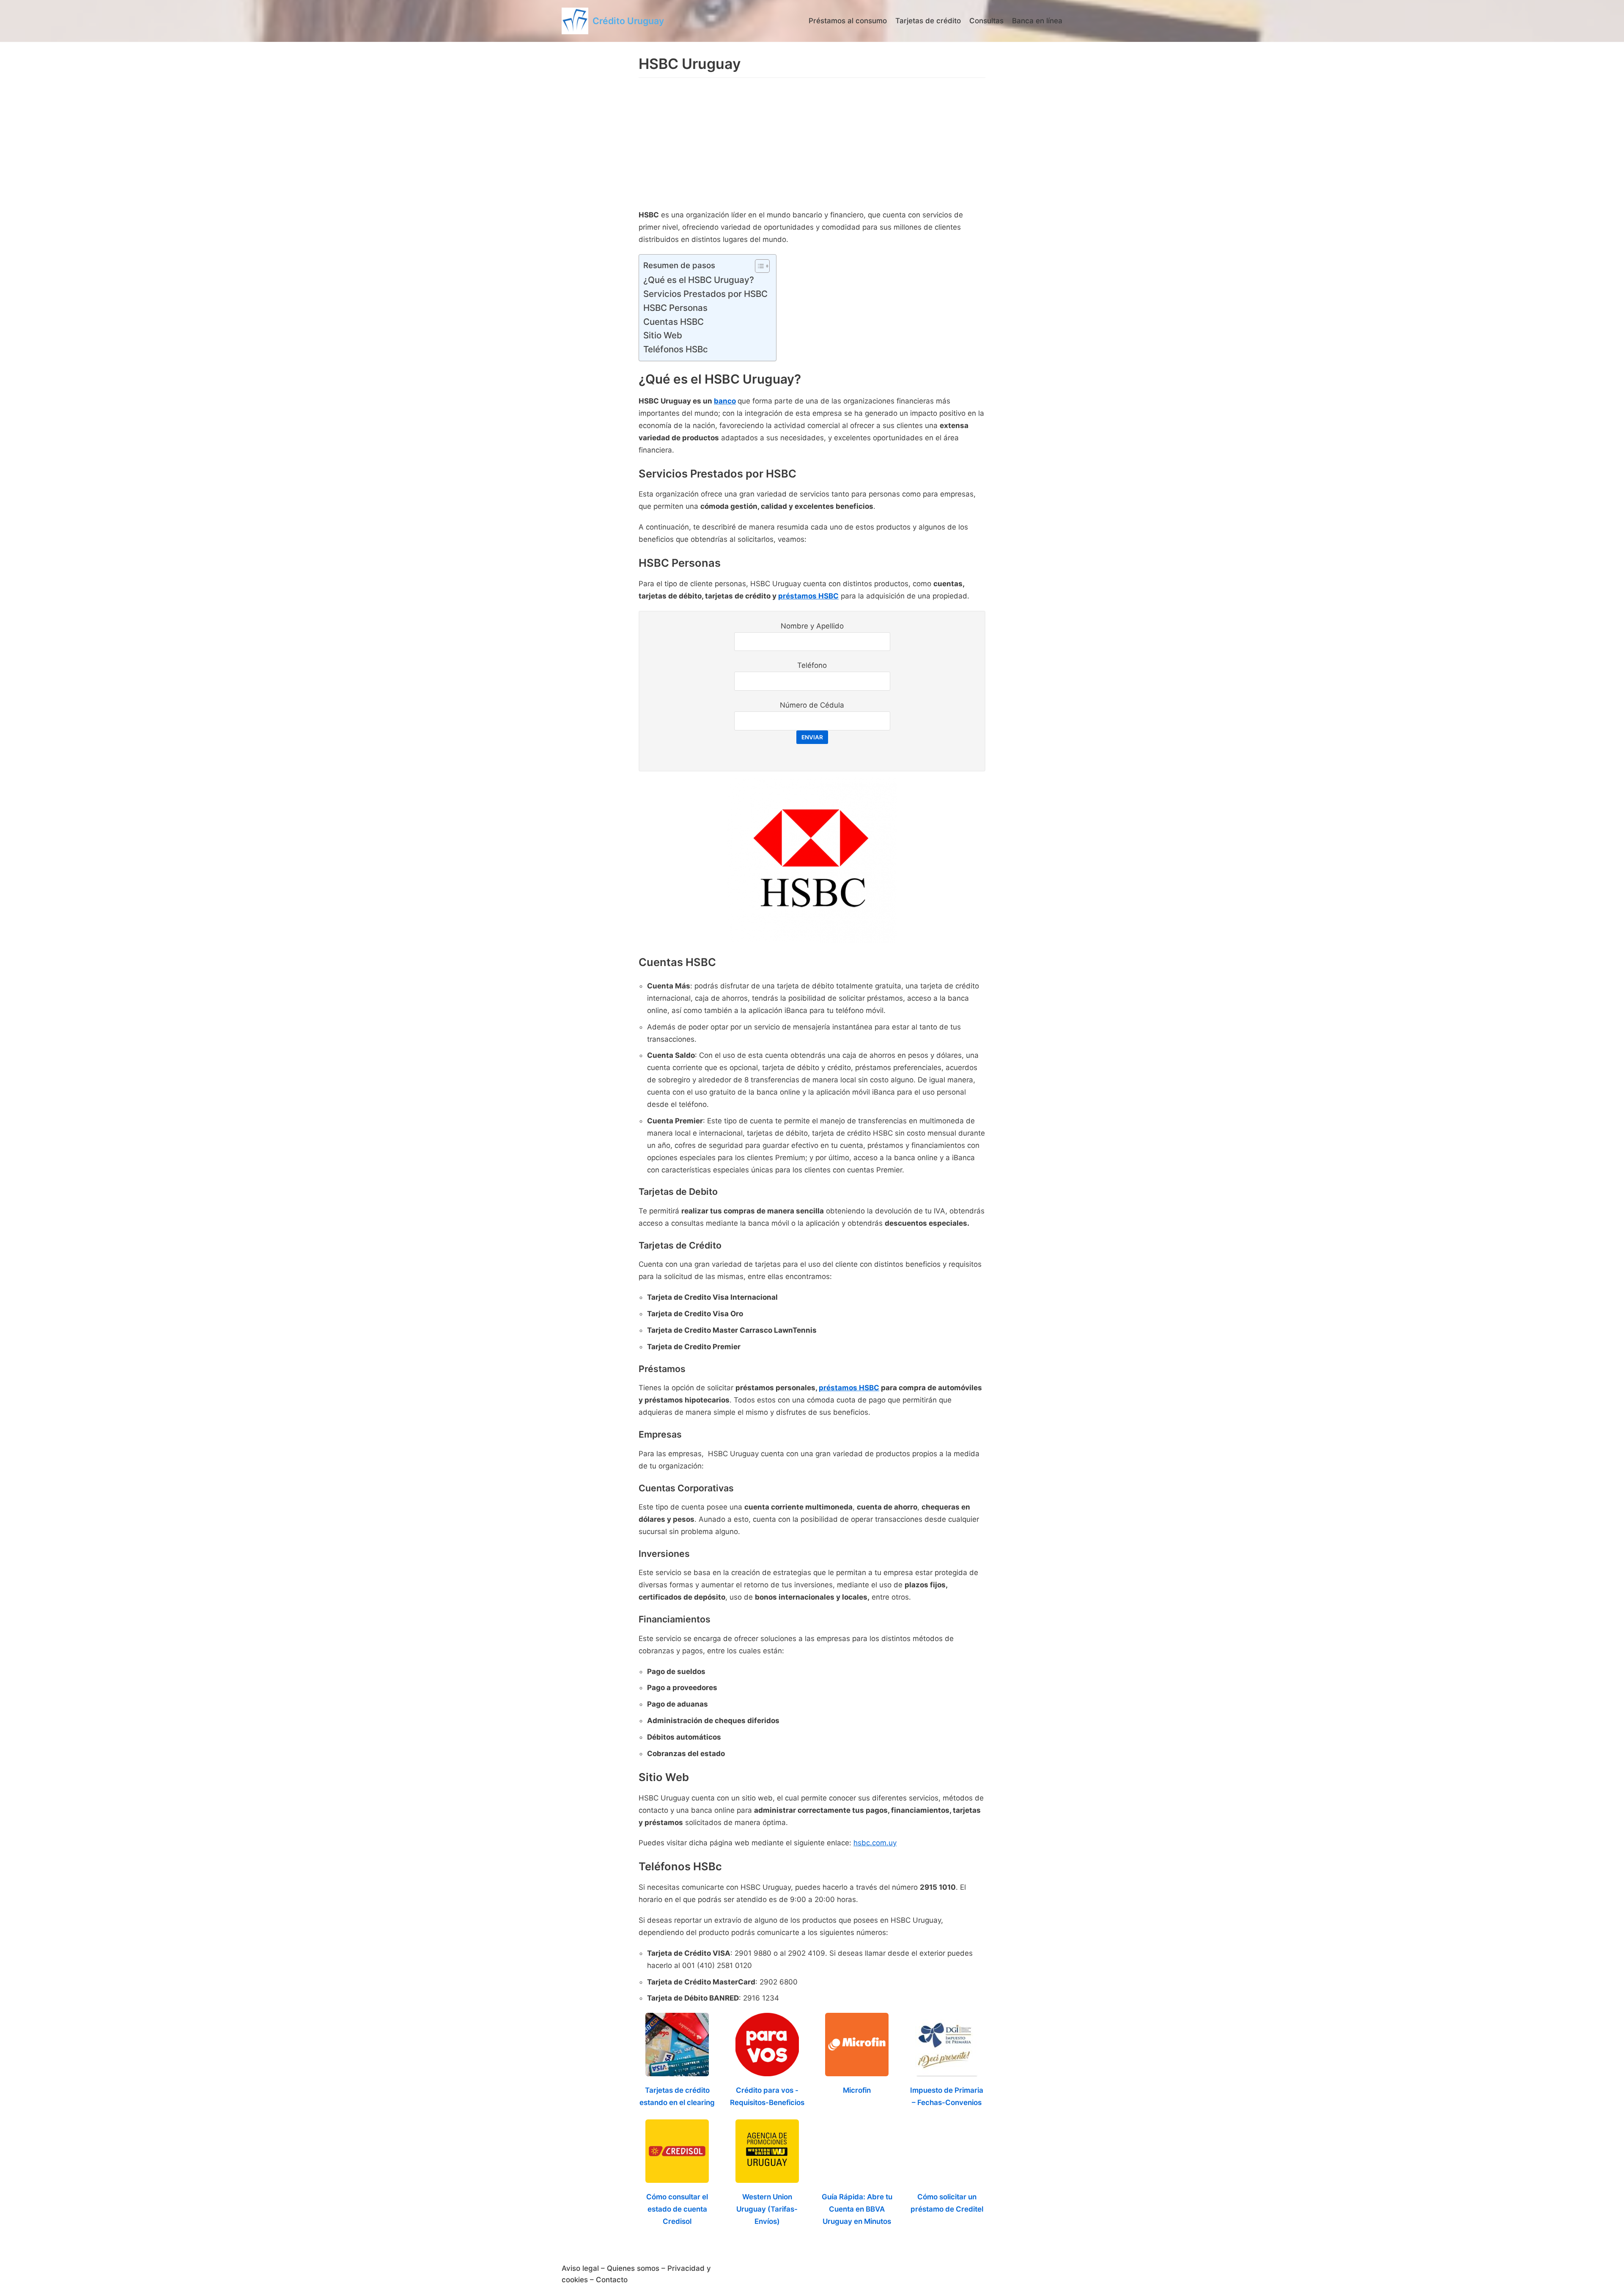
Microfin (857, 2090)
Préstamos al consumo (848, 21)
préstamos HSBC (808, 596)
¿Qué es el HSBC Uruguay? (699, 280)
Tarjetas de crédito (928, 21)
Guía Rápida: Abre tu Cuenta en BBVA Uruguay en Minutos (857, 2209)
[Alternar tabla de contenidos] (758, 266)
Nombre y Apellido (812, 626)
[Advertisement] (812, 145)
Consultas (986, 21)
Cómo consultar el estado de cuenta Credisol (677, 2209)
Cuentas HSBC (673, 322)
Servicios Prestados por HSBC (705, 294)
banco (725, 401)
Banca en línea (1037, 21)
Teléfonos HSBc (676, 349)
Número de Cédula (812, 705)
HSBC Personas (675, 308)
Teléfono (812, 665)
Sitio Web (663, 335)
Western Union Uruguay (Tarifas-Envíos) (767, 2209)
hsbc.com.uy (875, 1843)
